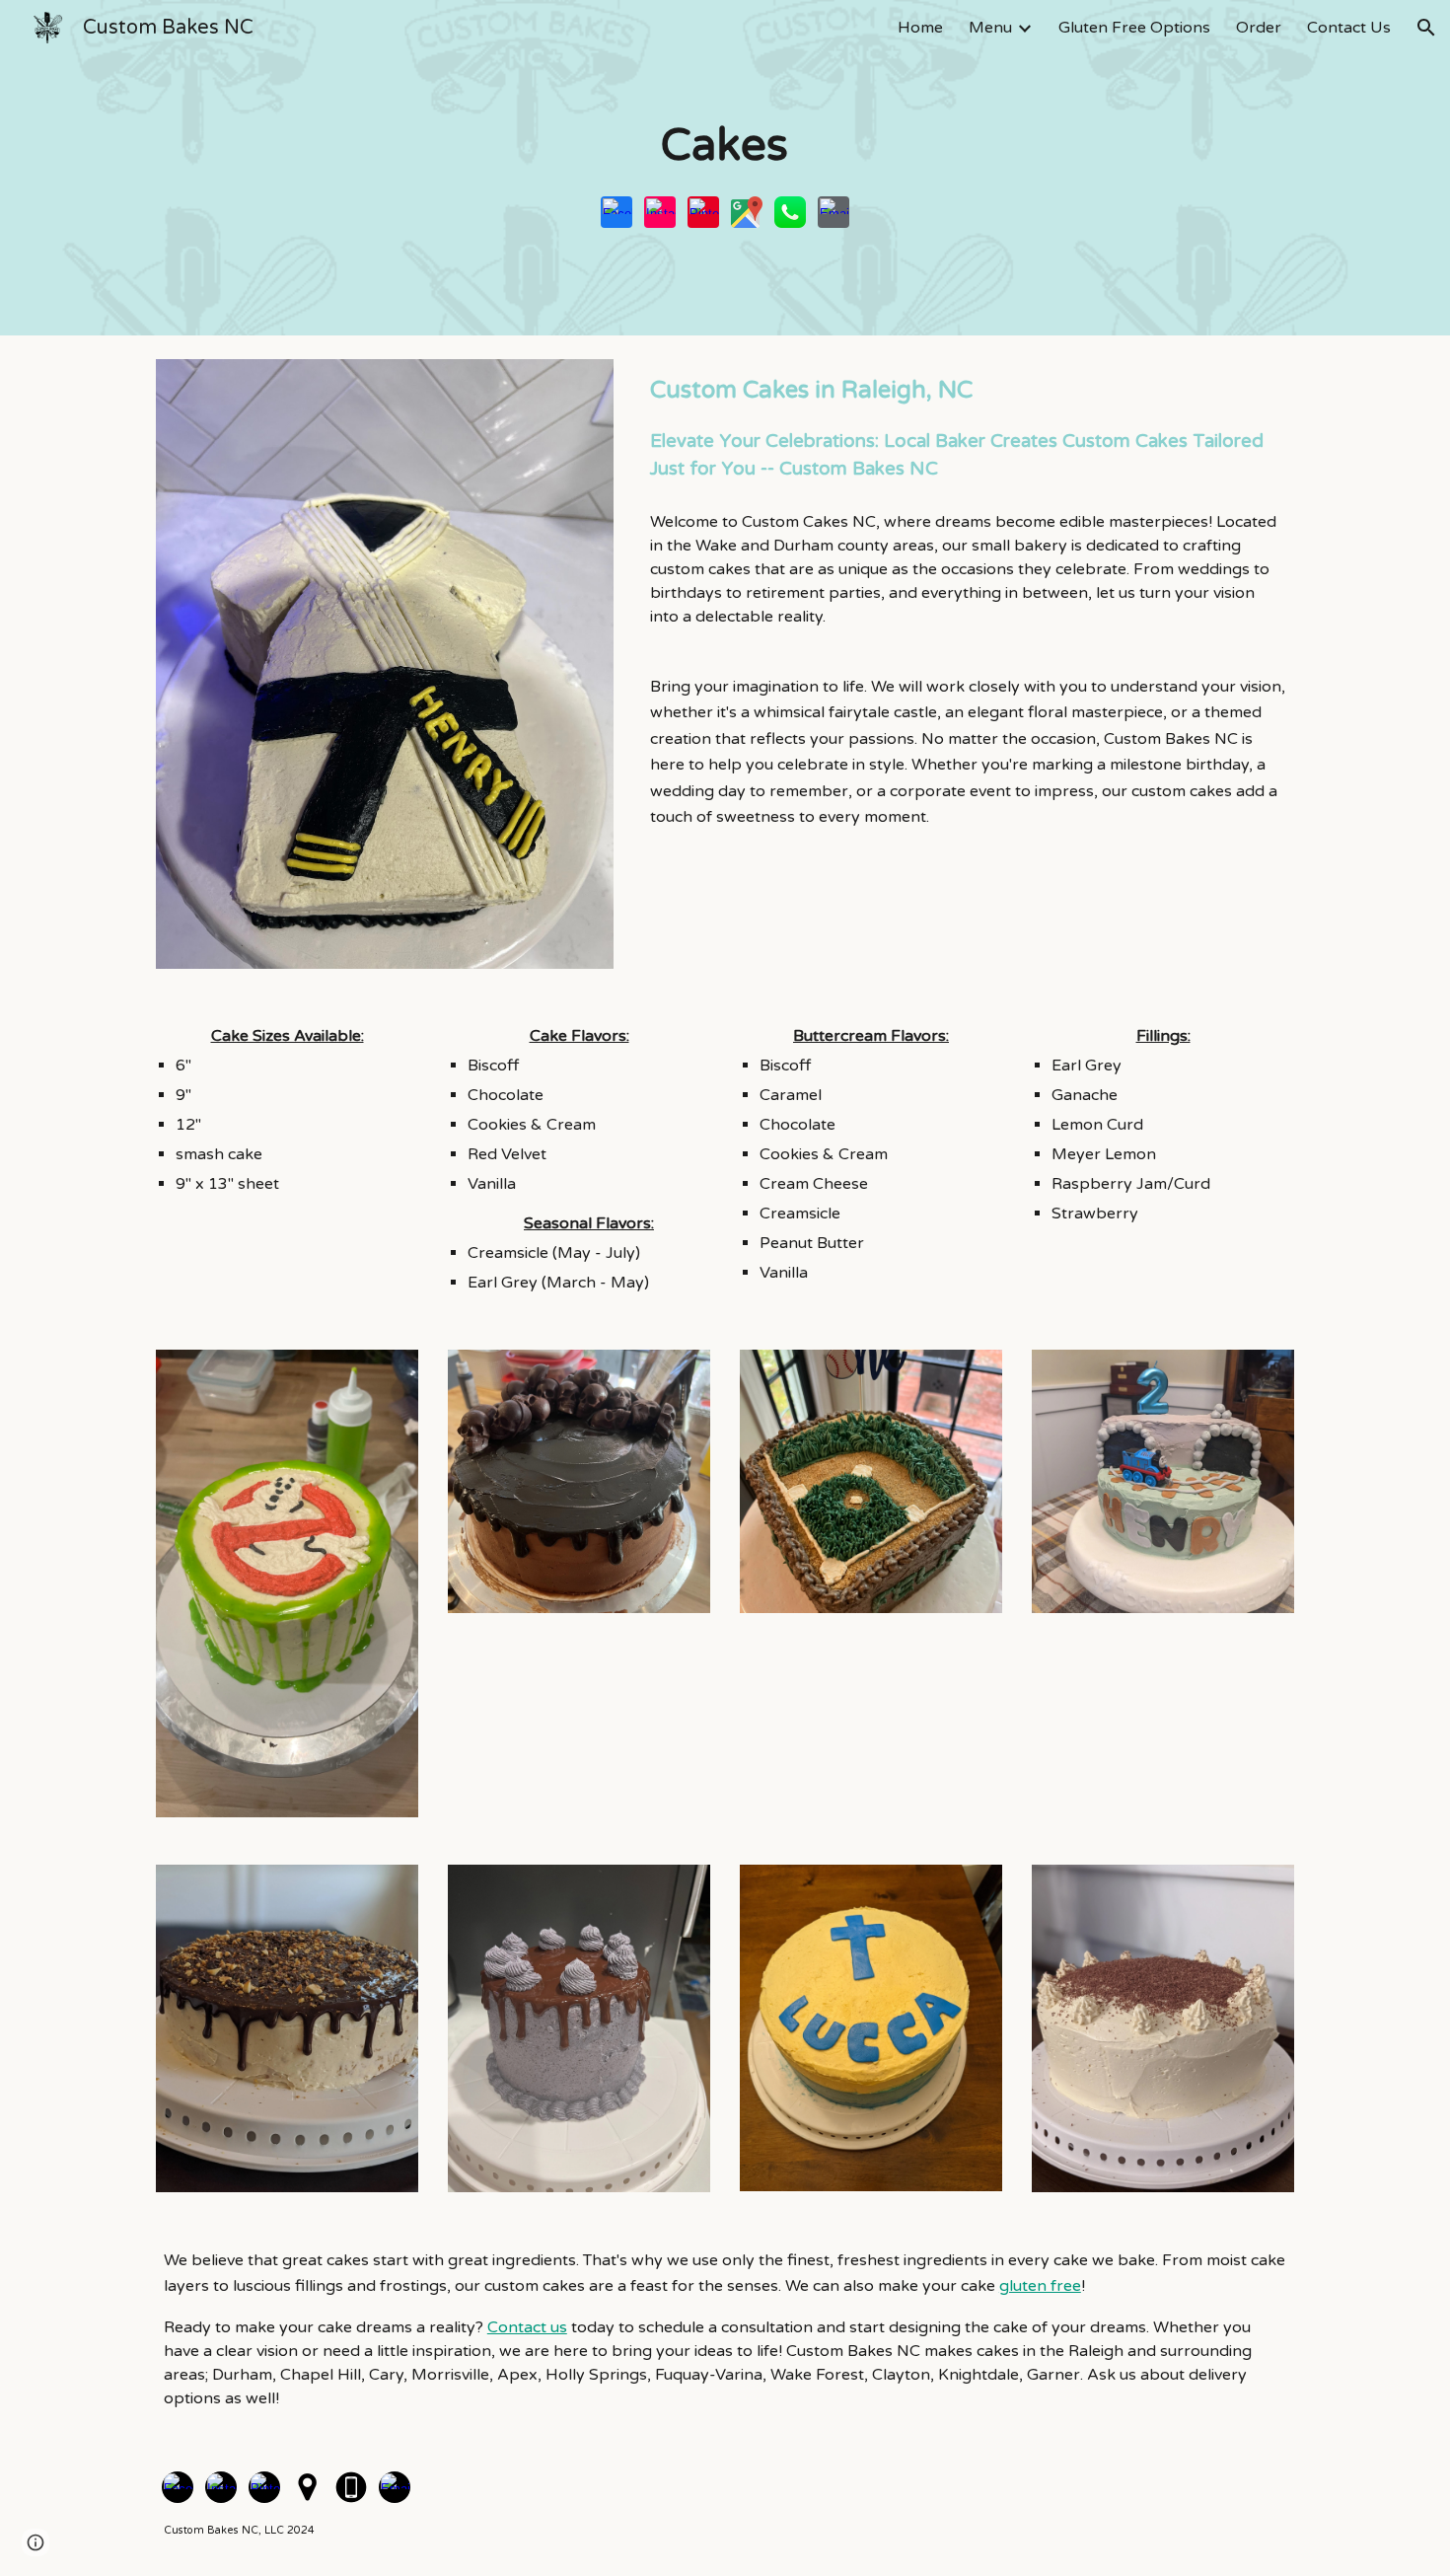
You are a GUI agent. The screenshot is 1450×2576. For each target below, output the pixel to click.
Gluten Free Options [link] (1134, 28)
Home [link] (920, 28)
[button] (1426, 28)
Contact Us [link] (1349, 28)
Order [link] (1259, 28)
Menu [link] (990, 28)
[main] (725, 147)
